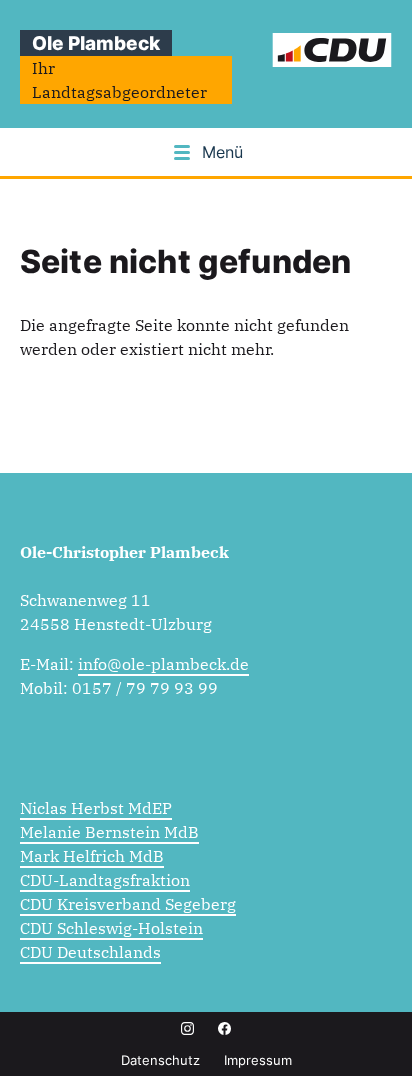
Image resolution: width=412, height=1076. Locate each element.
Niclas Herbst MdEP (96, 808)
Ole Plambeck (96, 43)
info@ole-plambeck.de (163, 664)
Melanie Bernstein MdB (109, 832)
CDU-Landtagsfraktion (105, 880)
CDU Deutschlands (90, 952)
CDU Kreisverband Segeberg (128, 904)
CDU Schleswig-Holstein (111, 928)
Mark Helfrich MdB (92, 856)
